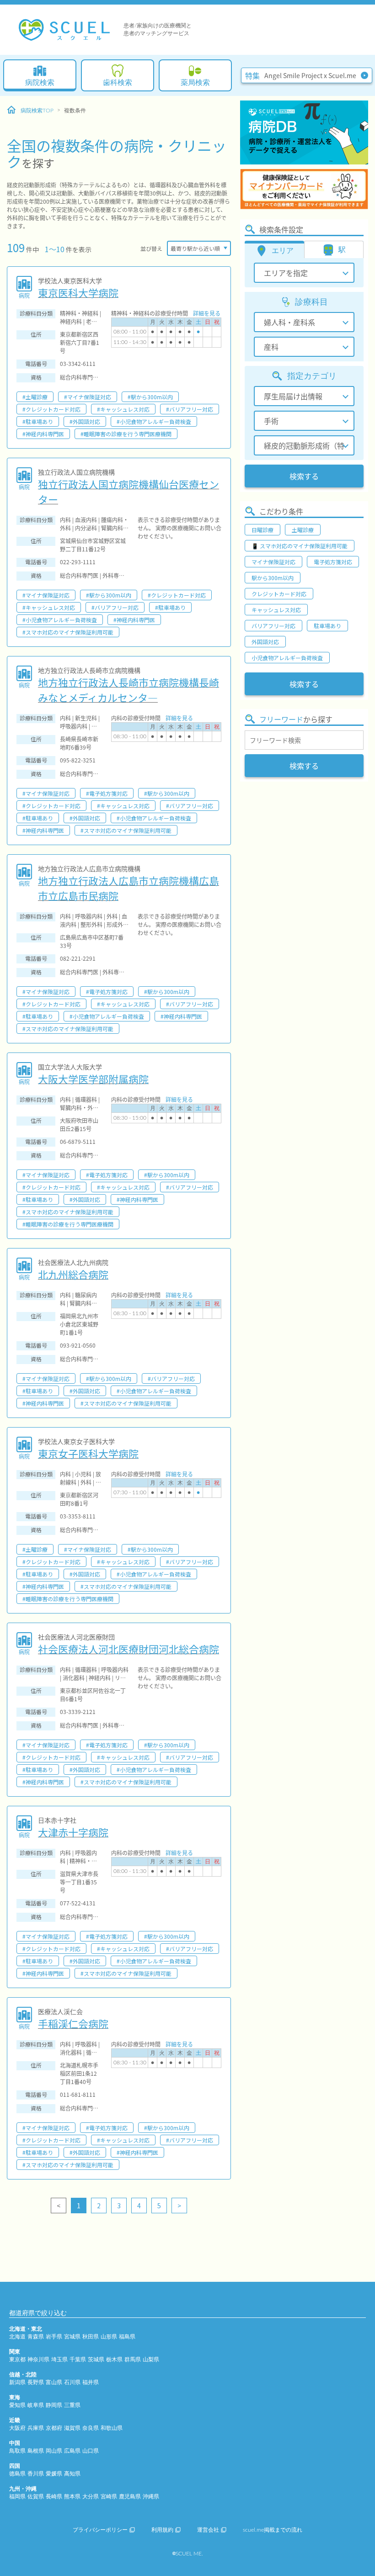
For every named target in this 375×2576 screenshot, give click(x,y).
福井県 (91, 2382)
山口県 (91, 2451)
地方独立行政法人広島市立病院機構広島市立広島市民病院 (129, 888)
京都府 (54, 2428)
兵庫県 (36, 2428)
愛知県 (17, 2405)
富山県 (54, 2382)
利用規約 (162, 2530)
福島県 (127, 2337)
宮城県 (72, 2337)
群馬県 (133, 2359)
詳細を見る (207, 313)
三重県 (72, 2405)
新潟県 (17, 2382)
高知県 (72, 2474)
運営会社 (208, 2530)
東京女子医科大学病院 (88, 1453)
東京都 (17, 2359)
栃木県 (114, 2359)
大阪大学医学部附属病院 (93, 1079)
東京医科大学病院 (78, 292)
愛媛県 (54, 2474)
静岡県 (54, 2405)
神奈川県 (38, 2359)
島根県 (36, 2451)
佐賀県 (36, 2497)
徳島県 (17, 2474)
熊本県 (72, 2497)
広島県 (72, 2451)
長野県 (36, 2382)
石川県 (72, 2382)
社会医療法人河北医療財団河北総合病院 (129, 1649)
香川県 (36, 2474)
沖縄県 (151, 2497)
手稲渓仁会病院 (73, 2023)
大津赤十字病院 (73, 1832)
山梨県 (151, 2359)
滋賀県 (72, 2428)
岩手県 (54, 2337)
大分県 (91, 2497)
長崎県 (54, 2497)
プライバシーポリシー (100, 2530)
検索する (304, 476)
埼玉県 (59, 2359)
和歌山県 (112, 2428)
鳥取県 (17, 2451)
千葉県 (78, 2359)
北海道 (17, 2337)
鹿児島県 (130, 2497)
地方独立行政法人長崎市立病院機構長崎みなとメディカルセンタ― (129, 690)
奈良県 (91, 2428)
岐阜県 (36, 2405)
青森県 (36, 2337)
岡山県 (54, 2451)
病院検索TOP (37, 111)
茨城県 (96, 2359)
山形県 (109, 2337)
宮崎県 (109, 2497)
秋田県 (91, 2337)
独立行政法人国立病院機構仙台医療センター (129, 491)
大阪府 (17, 2428)
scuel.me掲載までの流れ (273, 2530)
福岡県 (17, 2497)
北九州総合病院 (73, 1274)
